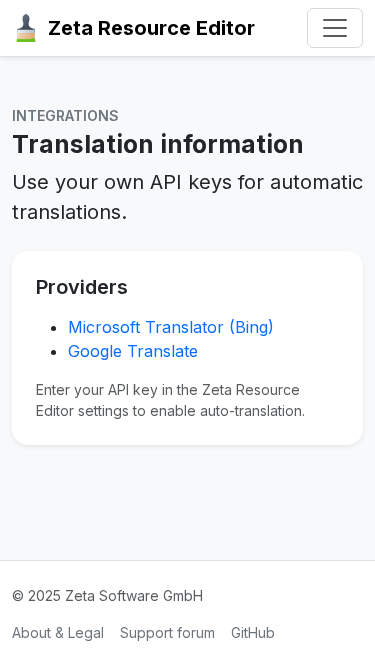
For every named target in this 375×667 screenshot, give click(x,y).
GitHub (253, 632)
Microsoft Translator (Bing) (171, 327)
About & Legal (58, 632)
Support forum (167, 632)
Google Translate (133, 351)
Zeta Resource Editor (151, 28)
